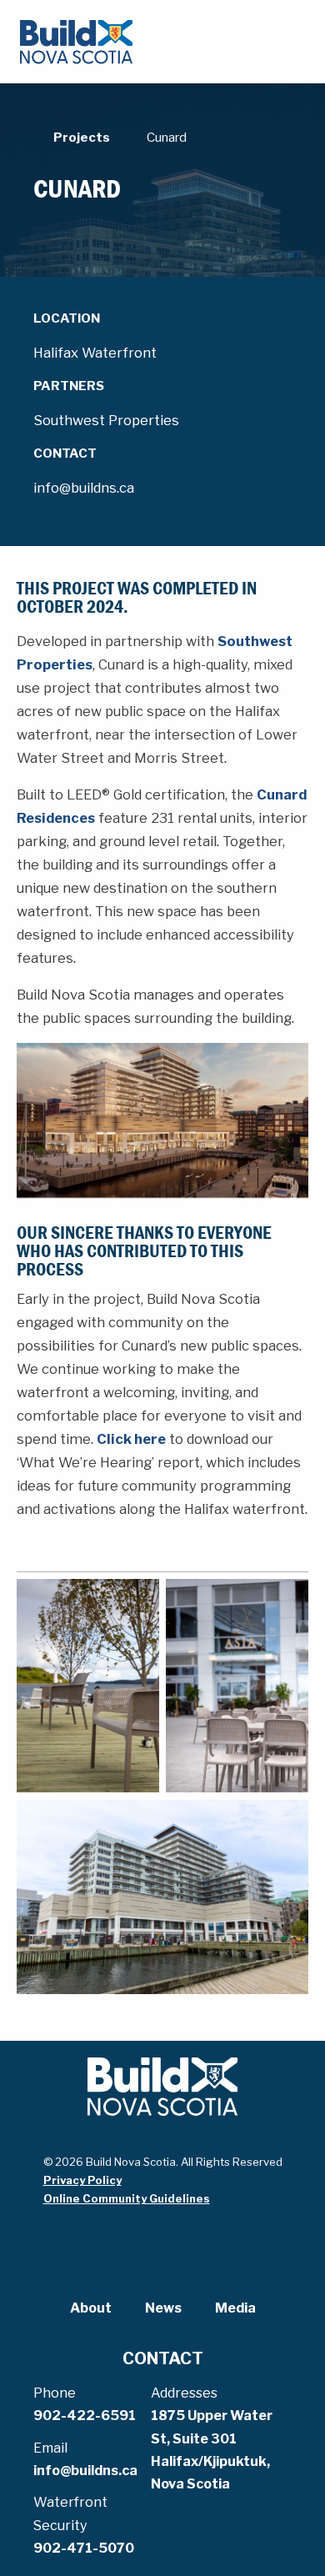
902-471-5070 (84, 2548)
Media (235, 2308)
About (91, 2308)
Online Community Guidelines (127, 2198)
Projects (82, 138)
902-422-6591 (85, 2416)
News (163, 2308)
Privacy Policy (82, 2180)
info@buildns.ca (85, 2471)
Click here (131, 1439)
